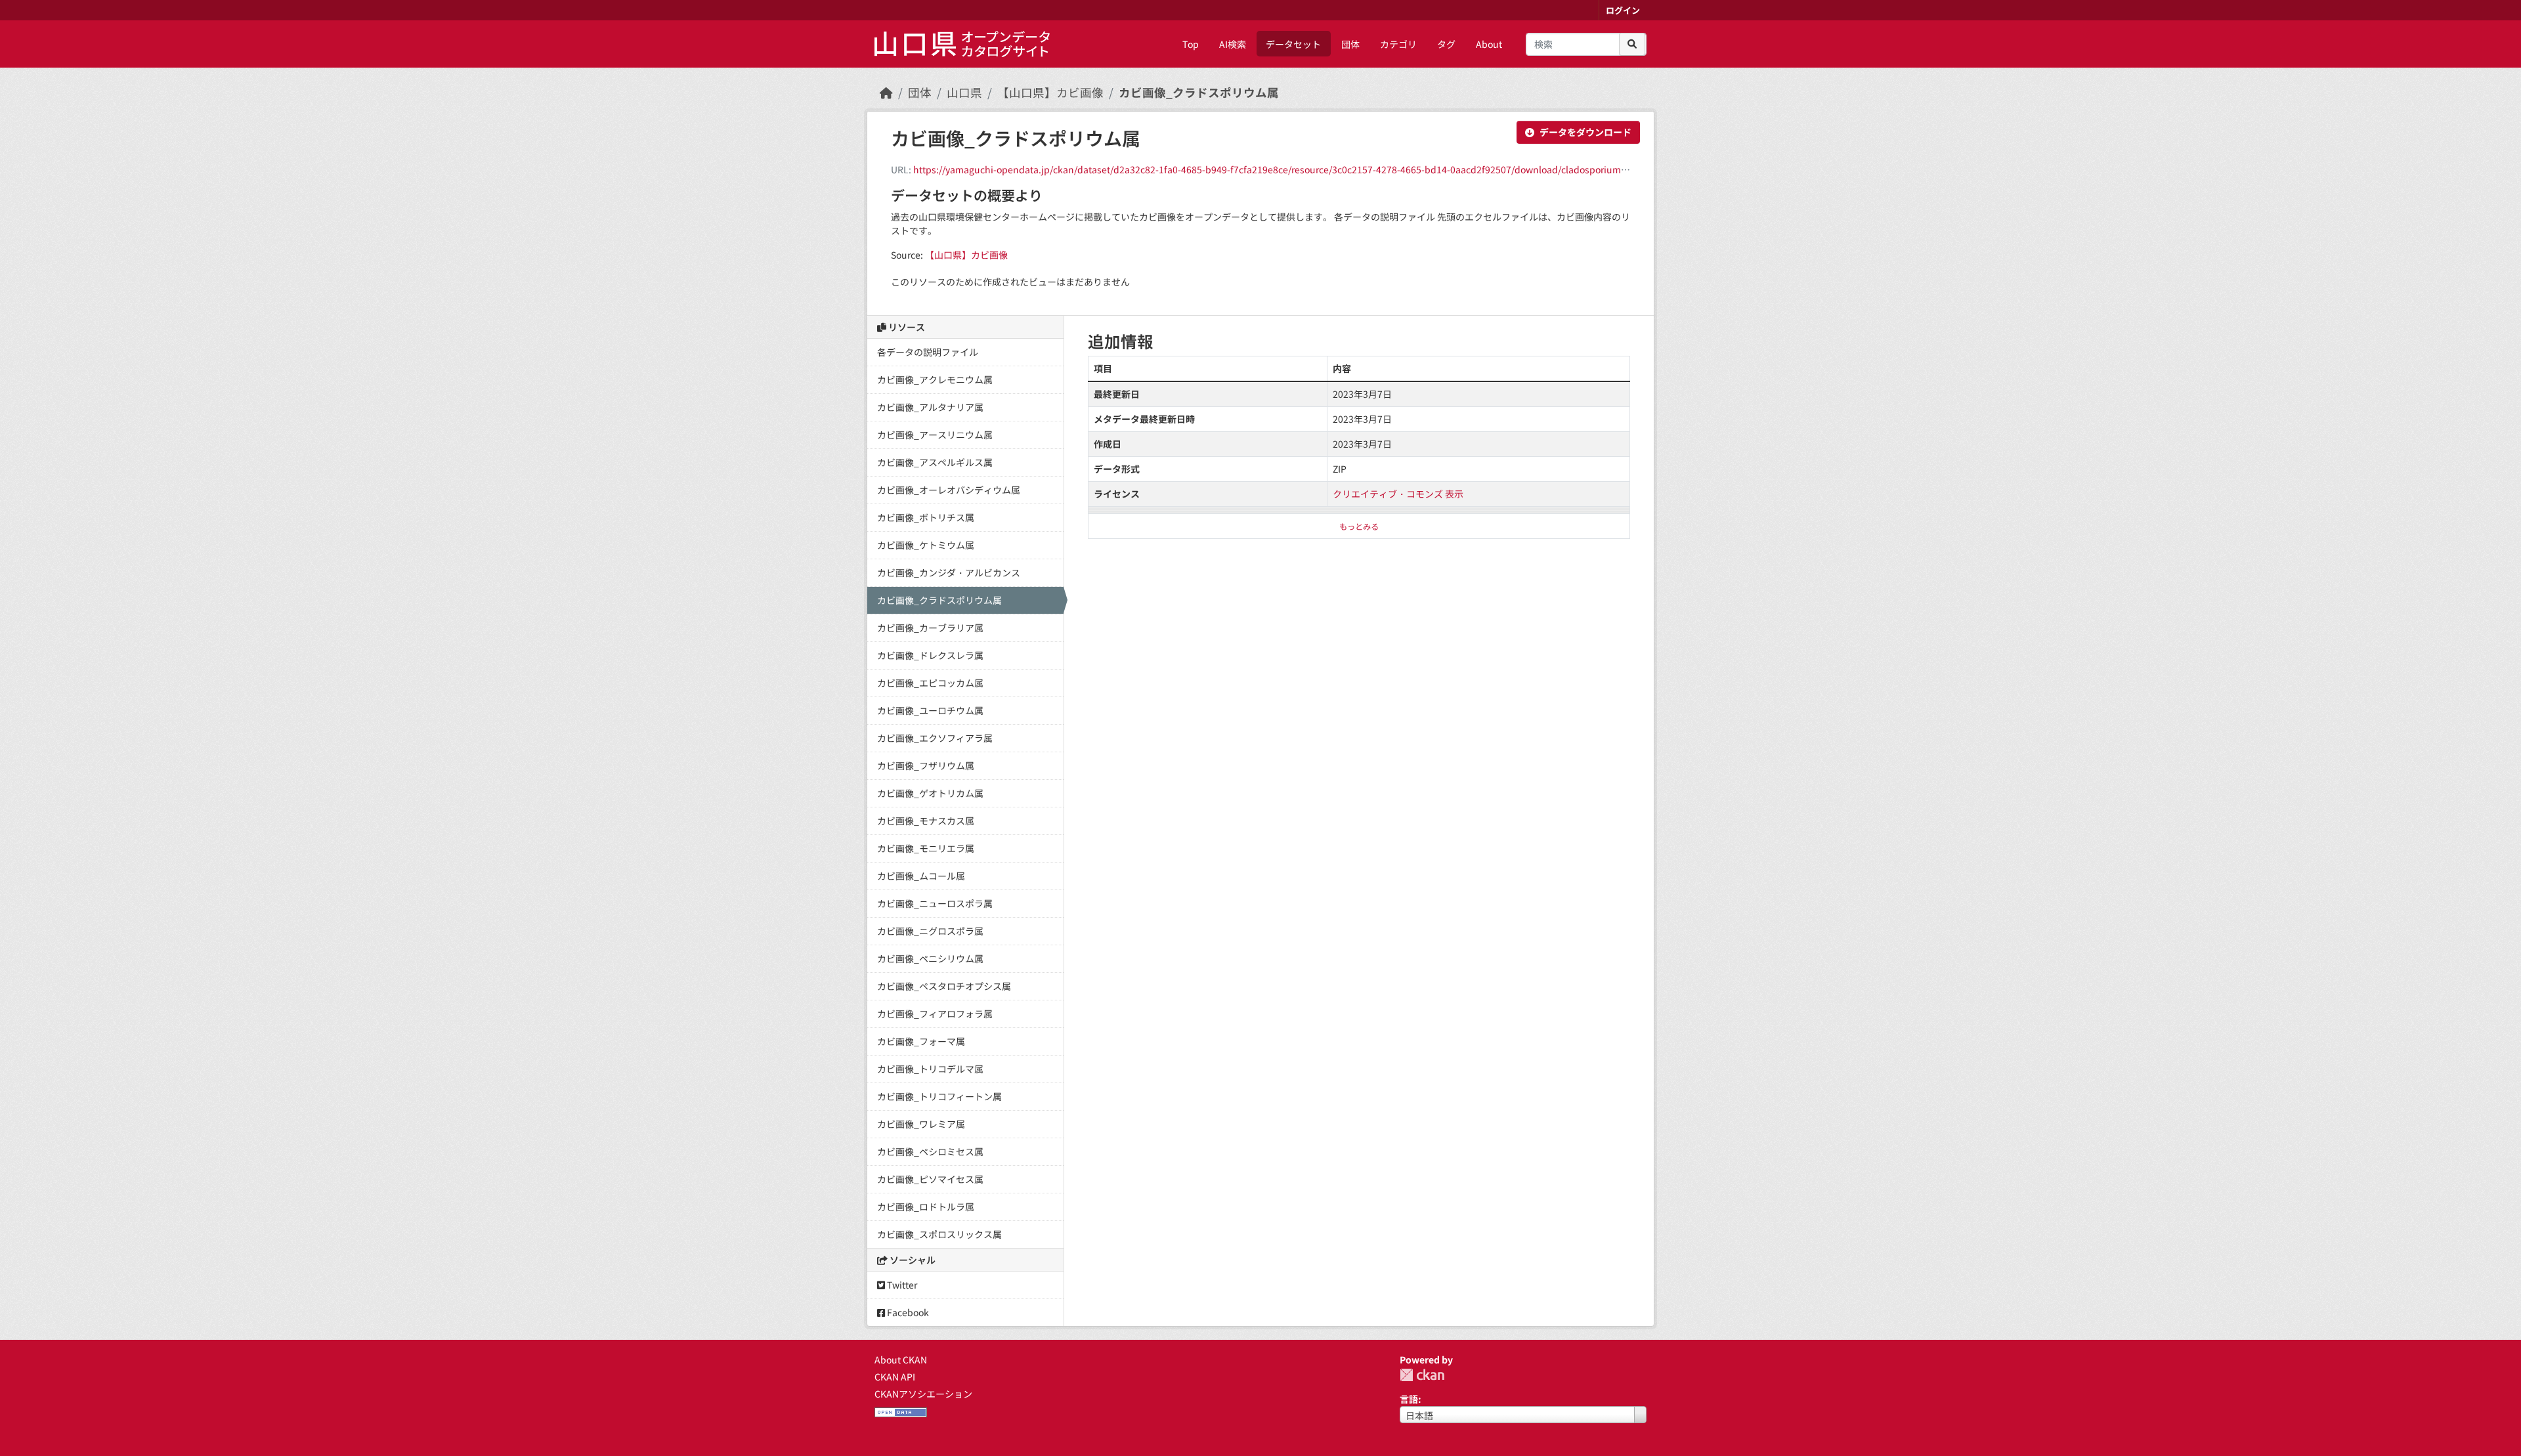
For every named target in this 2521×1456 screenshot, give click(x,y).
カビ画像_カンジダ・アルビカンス (949, 572)
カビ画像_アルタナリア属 (930, 407)
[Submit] (1632, 44)
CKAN (1422, 1375)
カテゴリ (1398, 44)
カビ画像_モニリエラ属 (926, 848)
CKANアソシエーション (923, 1394)
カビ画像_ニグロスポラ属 (930, 931)
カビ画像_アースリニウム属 (935, 435)
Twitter (901, 1285)
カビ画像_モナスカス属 (926, 821)
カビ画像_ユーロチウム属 (930, 710)
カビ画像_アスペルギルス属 (935, 462)
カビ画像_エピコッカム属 (930, 683)
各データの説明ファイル (928, 352)
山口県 (964, 92)
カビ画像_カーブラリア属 (930, 628)
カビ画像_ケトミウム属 (926, 545)
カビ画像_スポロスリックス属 (939, 1234)
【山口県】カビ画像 (1050, 92)
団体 (1350, 44)
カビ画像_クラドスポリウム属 (1199, 92)
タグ (1446, 44)
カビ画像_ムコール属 (921, 876)
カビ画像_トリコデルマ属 (930, 1069)
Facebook (907, 1312)
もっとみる (1359, 526)
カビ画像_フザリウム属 (926, 765)
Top (1191, 44)
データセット (1293, 44)
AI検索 (1233, 44)
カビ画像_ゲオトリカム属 (930, 793)
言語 (1409, 1399)
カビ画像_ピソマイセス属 (930, 1179)
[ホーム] (886, 92)
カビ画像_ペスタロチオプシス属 (944, 986)
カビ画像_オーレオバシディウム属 (949, 490)
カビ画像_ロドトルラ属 (926, 1207)
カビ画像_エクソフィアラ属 (935, 738)
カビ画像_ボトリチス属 (926, 517)
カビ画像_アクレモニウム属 (935, 379)
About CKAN (901, 1360)
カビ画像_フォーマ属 (921, 1041)
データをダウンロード (1585, 132)
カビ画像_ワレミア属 (921, 1124)
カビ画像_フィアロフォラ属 (935, 1014)
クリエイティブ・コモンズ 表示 (1398, 494)
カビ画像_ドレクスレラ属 (930, 655)
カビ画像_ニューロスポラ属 (935, 903)
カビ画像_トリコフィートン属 (939, 1096)
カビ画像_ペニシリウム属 (930, 958)
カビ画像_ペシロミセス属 (930, 1151)
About (1489, 44)
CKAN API (895, 1377)
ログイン (1623, 10)
